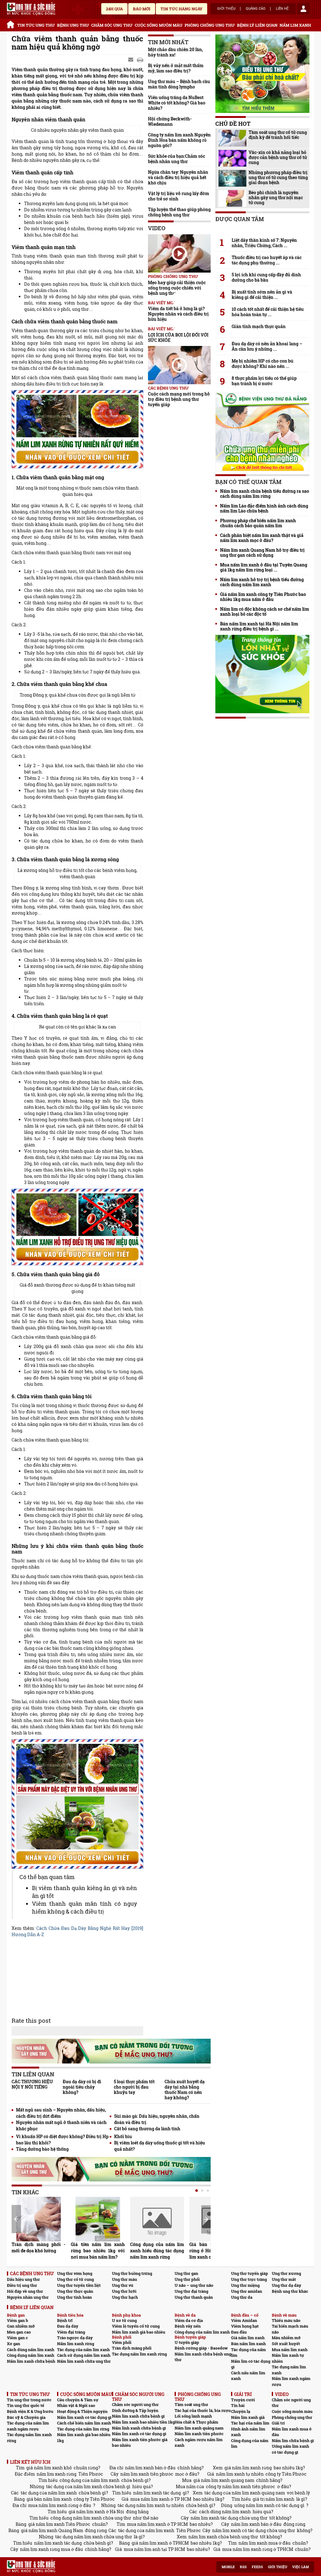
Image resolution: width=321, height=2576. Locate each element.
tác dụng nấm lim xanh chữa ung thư (94, 2537)
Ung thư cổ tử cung (75, 2279)
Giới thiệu (226, 9)
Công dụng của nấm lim (250, 2443)
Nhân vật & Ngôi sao (76, 2405)
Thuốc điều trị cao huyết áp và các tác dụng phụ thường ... (267, 260)
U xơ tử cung (124, 2320)
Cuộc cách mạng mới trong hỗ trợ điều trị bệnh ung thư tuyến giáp (179, 399)
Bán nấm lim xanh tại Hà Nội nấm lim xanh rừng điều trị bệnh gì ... (259, 626)
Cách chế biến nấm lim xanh (84, 2423)
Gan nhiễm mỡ (21, 2326)
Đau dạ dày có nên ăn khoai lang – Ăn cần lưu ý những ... (267, 346)
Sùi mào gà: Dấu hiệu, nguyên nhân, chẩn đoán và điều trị (157, 2119)
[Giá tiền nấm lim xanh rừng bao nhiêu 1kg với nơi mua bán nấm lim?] (98, 2219)
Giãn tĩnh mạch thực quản (259, 327)
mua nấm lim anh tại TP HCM (154, 2549)
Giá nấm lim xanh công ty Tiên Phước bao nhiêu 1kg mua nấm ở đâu (263, 597)
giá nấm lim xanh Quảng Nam (52, 2530)
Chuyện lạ (241, 2411)
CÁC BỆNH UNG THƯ (168, 388)
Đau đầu (239, 2332)
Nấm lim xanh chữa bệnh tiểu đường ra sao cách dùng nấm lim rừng (265, 494)
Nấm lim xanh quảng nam (199, 2428)
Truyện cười (243, 2400)
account (303, 9)
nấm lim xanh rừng (57, 2474)
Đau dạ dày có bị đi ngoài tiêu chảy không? (82, 2087)
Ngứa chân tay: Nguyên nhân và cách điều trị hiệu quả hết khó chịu (178, 177)
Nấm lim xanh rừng (76, 2344)
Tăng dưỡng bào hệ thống (42, 2149)
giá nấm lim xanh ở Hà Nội (96, 2512)
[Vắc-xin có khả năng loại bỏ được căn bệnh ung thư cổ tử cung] (232, 158)
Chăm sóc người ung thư (135, 2404)
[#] (31, 9)
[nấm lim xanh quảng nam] (77, 1227)
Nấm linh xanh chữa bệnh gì (139, 2428)
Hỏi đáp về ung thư (25, 2291)
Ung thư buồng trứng (132, 2273)
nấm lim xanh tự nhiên (240, 2474)
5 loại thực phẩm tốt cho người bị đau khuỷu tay (134, 2087)
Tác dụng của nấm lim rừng (83, 2429)
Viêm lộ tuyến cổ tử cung (136, 2326)
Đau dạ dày (68, 2326)
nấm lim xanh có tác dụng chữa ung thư (254, 2530)
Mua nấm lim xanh (290, 2350)
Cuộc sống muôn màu (292, 2411)
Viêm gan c (17, 2338)
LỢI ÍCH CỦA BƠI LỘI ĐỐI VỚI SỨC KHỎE (178, 337)
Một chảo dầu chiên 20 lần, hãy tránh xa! (175, 52)
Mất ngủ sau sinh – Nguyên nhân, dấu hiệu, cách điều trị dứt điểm (61, 2113)
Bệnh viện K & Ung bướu (30, 2411)
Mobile (228, 2567)
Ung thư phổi (187, 2279)
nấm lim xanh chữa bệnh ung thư (223, 2537)
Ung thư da (242, 2297)
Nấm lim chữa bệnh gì (293, 2441)
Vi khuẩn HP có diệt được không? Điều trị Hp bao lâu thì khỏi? (62, 2140)
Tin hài (238, 2405)
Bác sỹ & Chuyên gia (26, 2417)
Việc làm (300, 2567)
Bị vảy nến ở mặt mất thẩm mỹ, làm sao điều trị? (176, 68)
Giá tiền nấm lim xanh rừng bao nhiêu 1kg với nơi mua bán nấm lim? (98, 2251)
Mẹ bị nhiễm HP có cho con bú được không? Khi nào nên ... (263, 364)
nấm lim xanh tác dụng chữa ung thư (229, 2518)
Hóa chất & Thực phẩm (196, 2422)
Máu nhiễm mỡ (286, 2338)
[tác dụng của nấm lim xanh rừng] (77, 429)
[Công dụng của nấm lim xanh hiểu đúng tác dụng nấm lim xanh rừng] (157, 2219)
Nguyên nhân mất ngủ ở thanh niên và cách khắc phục (61, 2125)
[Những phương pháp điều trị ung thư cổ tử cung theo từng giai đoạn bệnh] (232, 178)
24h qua (114, 9)
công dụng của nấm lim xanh (89, 2480)
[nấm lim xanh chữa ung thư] (77, 1804)
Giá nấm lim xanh (248, 2338)
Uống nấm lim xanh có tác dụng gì (290, 2449)
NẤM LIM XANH (295, 25)
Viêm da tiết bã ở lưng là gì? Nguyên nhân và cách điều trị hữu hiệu (178, 314)
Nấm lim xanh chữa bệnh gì (138, 2416)
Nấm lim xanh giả (248, 2417)
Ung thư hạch (125, 2297)
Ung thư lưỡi (124, 2291)
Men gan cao (19, 2332)
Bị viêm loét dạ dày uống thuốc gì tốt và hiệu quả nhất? (160, 2146)
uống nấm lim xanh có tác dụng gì (269, 2505)
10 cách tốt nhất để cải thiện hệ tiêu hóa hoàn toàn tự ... (268, 312)
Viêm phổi (122, 2342)
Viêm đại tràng (71, 2332)
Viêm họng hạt (245, 2326)
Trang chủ (11, 24)
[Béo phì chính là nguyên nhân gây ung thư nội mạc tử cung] (232, 198)
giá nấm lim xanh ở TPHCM (160, 2543)
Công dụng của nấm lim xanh (202, 2332)
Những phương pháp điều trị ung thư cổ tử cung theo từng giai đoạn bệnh (278, 178)
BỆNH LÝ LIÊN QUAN (257, 25)
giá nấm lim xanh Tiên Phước (59, 2524)
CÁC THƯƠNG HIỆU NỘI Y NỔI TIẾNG (32, 2084)
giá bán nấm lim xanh (49, 2499)
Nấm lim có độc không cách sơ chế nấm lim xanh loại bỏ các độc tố (265, 612)
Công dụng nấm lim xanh (31, 2355)
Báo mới (142, 9)
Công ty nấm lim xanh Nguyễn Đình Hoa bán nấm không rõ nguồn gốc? (179, 140)
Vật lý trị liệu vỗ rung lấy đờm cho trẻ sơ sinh (179, 196)
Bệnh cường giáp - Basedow (201, 2348)
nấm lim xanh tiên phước (147, 2474)
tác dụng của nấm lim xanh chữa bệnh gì (88, 2486)
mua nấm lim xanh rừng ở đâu (60, 2505)
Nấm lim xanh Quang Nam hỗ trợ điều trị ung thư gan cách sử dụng (262, 553)
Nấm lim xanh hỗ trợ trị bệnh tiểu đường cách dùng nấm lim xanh (262, 582)
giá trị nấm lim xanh (274, 2499)
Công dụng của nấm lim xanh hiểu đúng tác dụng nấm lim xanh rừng (157, 2251)
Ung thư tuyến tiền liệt (79, 2285)
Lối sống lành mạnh (193, 2416)
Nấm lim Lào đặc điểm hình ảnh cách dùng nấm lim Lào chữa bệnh (264, 508)
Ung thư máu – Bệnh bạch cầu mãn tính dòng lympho (179, 84)
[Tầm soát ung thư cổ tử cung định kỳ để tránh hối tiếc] (232, 138)
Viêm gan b (18, 2320)
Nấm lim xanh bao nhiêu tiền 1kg (143, 2422)
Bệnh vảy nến (188, 2326)
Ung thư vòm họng (75, 2273)
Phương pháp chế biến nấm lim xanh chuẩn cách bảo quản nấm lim (258, 523)
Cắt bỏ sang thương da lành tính (147, 2129)
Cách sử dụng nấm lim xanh (84, 2355)
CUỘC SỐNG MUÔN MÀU (159, 25)
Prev (16, 2219)
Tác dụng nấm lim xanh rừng (139, 2354)
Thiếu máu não (286, 2320)
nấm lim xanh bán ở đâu (150, 2468)
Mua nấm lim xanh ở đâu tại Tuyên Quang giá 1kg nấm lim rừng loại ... (264, 567)
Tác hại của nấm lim (250, 2423)
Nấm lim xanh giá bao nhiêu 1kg (84, 2438)
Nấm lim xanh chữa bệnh (31, 2361)
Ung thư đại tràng (191, 2291)
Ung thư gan (186, 2273)
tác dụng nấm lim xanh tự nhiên (151, 2505)
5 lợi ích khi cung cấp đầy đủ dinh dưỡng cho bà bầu (266, 277)
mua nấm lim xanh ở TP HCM (161, 2499)
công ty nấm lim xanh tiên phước (241, 2486)
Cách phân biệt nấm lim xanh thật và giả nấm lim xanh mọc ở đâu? (262, 538)
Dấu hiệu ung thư (23, 2279)
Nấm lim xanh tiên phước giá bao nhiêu (140, 2443)
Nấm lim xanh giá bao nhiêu (139, 2332)
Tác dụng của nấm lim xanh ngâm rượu (28, 2426)
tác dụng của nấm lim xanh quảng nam (245, 2493)
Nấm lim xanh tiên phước (199, 2434)
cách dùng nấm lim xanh (225, 2512)
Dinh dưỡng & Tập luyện (135, 2410)
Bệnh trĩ (65, 2320)
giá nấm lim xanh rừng (248, 2468)
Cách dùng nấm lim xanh (31, 2350)
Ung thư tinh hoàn (74, 2297)
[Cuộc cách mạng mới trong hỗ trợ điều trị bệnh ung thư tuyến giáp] (179, 365)
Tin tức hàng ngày (182, 9)
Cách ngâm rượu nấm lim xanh (199, 2443)
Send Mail (131, 60)
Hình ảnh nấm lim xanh (248, 2432)
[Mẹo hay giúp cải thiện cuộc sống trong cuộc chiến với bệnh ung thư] (179, 253)
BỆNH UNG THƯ (73, 25)
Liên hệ (282, 9)
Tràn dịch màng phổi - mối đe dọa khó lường (39, 2247)
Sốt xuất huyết (286, 2344)
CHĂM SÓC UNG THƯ (112, 25)
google (140, 60)
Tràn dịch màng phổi (132, 2348)
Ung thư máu (124, 2279)
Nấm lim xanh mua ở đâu (292, 2432)
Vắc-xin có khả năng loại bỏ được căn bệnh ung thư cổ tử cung (278, 157)
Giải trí (278, 2423)
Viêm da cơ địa (189, 2320)
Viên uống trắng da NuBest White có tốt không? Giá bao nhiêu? (177, 103)
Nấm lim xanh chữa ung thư (84, 2361)
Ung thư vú (123, 2285)
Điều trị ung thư (22, 2285)
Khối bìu (123, 2136)
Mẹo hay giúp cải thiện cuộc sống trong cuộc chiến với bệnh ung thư (177, 288)
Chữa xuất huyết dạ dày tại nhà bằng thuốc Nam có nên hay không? (185, 2090)
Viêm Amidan (244, 2320)
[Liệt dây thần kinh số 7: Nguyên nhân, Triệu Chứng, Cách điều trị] (262, 229)
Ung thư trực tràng (249, 2279)
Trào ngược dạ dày (75, 2338)
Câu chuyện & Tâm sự (78, 2400)
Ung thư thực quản (75, 2291)
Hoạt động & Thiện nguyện (82, 2411)
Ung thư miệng (245, 2285)
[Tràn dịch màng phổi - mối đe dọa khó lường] (39, 2219)
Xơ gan (13, 2344)
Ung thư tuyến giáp (250, 2273)
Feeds (257, 2567)
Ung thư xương (286, 2273)
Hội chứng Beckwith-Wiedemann (170, 121)
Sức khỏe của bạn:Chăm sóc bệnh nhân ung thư (176, 159)
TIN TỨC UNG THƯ (36, 25)
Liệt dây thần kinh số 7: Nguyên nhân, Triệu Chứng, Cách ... (264, 243)
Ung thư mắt (284, 2279)
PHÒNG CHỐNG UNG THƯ (210, 25)
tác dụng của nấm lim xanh (49, 2493)
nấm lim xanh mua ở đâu (265, 2543)
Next (206, 2219)
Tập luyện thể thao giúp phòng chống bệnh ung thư (179, 212)
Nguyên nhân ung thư (28, 2297)
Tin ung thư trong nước (29, 2400)
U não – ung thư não (194, 2285)
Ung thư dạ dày (287, 2285)
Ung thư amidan (247, 2291)
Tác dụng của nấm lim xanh (83, 2350)
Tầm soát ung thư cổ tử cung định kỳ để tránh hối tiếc (278, 135)
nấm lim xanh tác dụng (157, 2493)
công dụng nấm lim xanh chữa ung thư (91, 2518)
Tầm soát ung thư (191, 2404)
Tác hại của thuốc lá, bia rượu (203, 2410)
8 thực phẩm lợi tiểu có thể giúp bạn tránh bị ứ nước (264, 381)
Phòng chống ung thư (292, 2417)
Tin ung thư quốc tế (26, 2405)
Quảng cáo (256, 9)
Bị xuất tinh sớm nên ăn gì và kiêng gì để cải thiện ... (262, 295)
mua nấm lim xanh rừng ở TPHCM (258, 2549)
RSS (243, 2567)
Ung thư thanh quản (194, 2297)
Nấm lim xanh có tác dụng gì (84, 2417)
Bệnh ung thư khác (290, 2291)
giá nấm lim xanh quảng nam (224, 2480)
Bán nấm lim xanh (248, 2344)
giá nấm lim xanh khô (49, 2468)
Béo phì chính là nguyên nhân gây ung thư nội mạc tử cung (276, 198)
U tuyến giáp (187, 2342)
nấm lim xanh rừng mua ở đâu (52, 2549)
